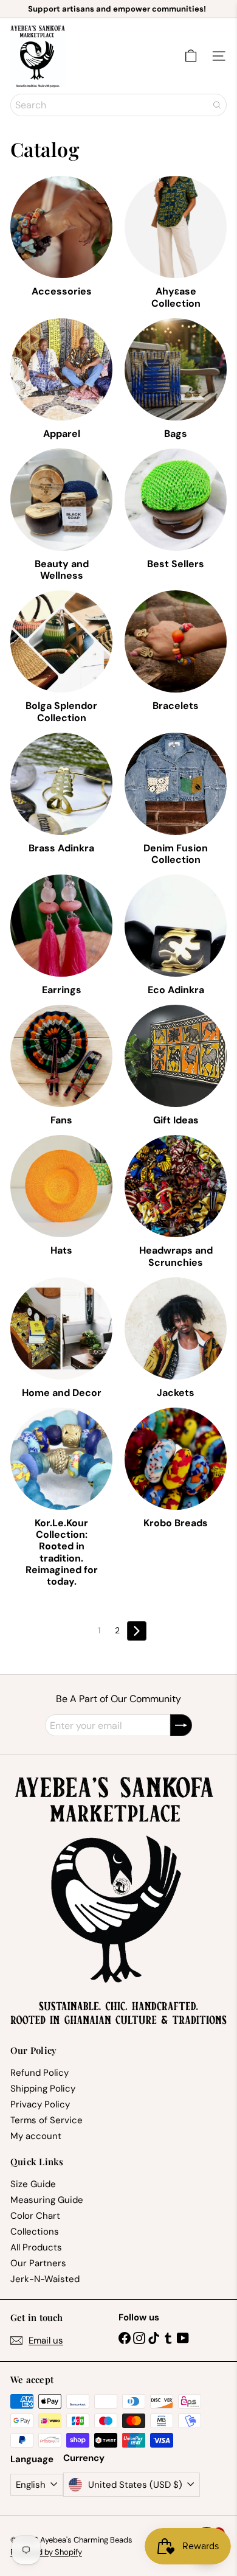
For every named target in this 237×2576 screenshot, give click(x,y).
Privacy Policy (40, 2104)
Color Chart (35, 2216)
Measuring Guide (47, 2200)
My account (36, 2136)
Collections (35, 2232)
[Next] (137, 1631)
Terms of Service (46, 2120)
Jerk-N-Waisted (45, 2279)
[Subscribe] (181, 1725)
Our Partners (38, 2263)
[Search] (217, 105)
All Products (36, 2247)
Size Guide (33, 2184)
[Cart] (191, 56)
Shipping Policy (43, 2089)
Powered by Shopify (46, 2552)
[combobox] (118, 105)
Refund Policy (39, 2073)
